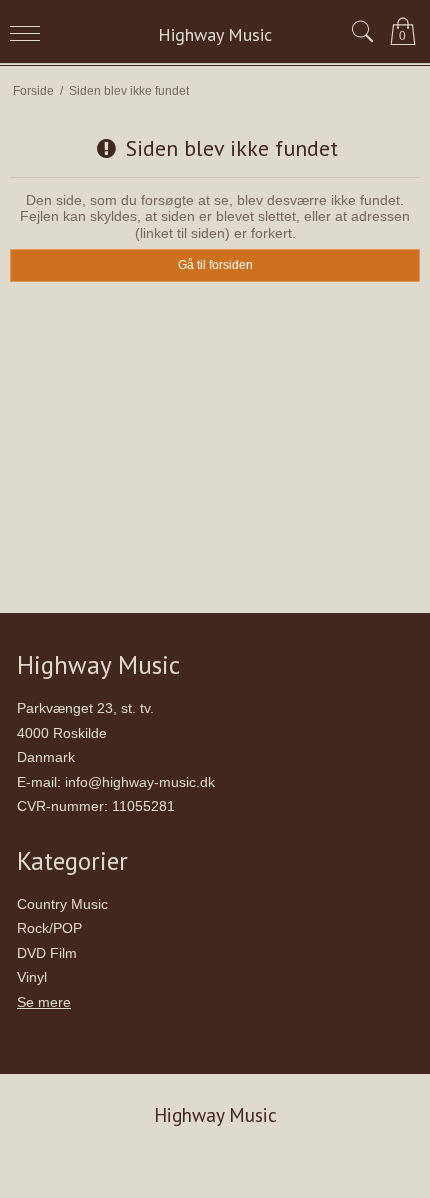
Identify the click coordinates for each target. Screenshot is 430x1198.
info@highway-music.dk (140, 782)
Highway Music (215, 34)
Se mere (44, 1002)
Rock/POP (49, 928)
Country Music (62, 904)
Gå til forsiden (215, 265)
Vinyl (32, 977)
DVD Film (47, 953)
